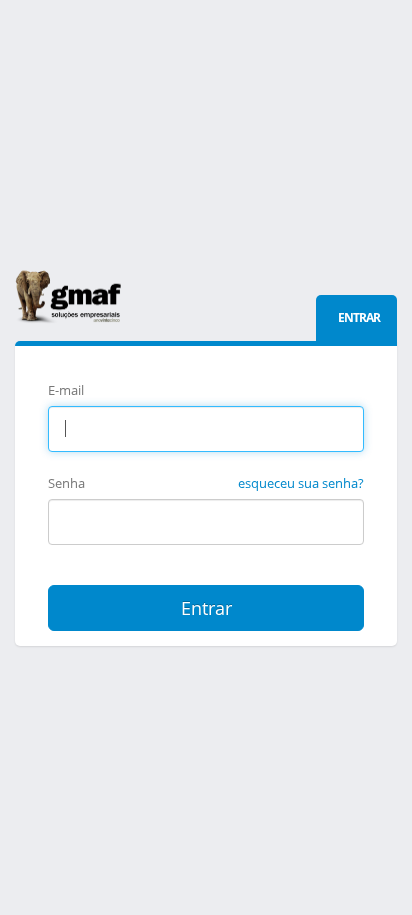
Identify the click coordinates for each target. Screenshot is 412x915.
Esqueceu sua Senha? (301, 483)
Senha (66, 483)
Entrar (206, 608)
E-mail (66, 390)
